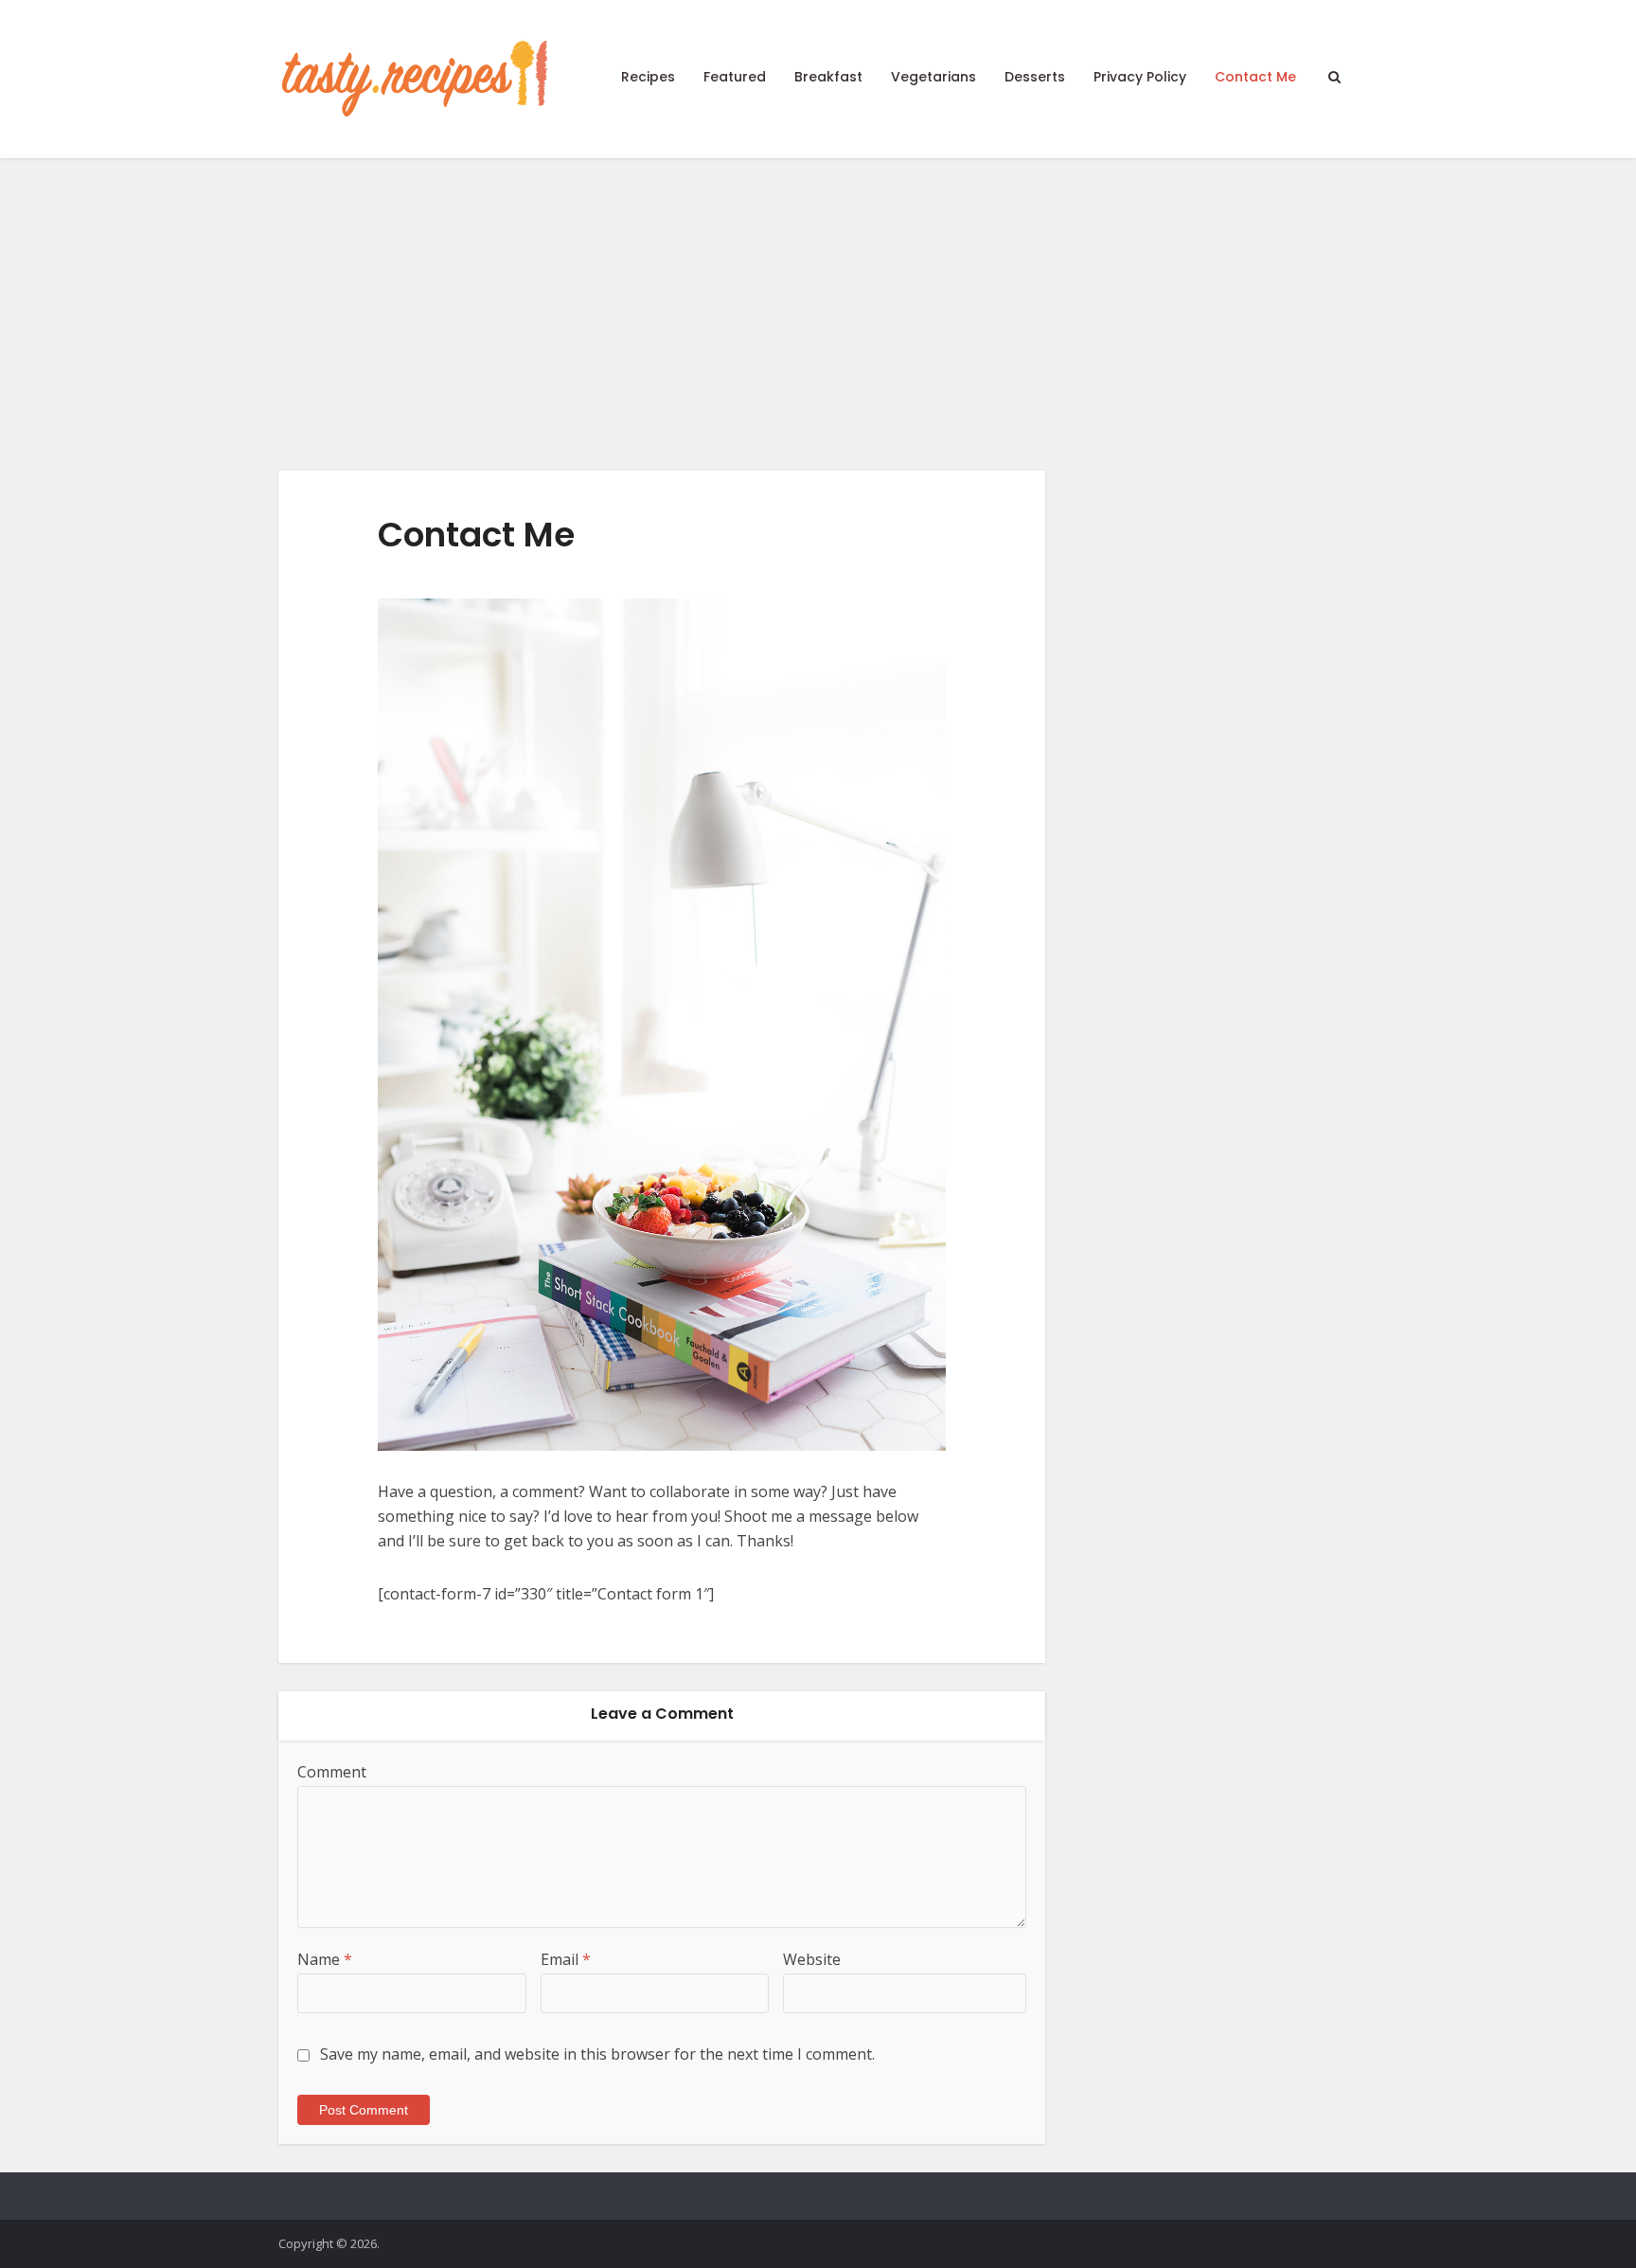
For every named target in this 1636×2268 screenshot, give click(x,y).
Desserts (1035, 77)
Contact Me (1255, 77)
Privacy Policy (1140, 77)
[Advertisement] (818, 300)
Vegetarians (934, 77)
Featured (735, 77)
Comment (332, 1772)
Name (325, 1959)
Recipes (648, 77)
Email (566, 1959)
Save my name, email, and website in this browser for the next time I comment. (597, 2054)
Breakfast (828, 77)
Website (812, 1959)
